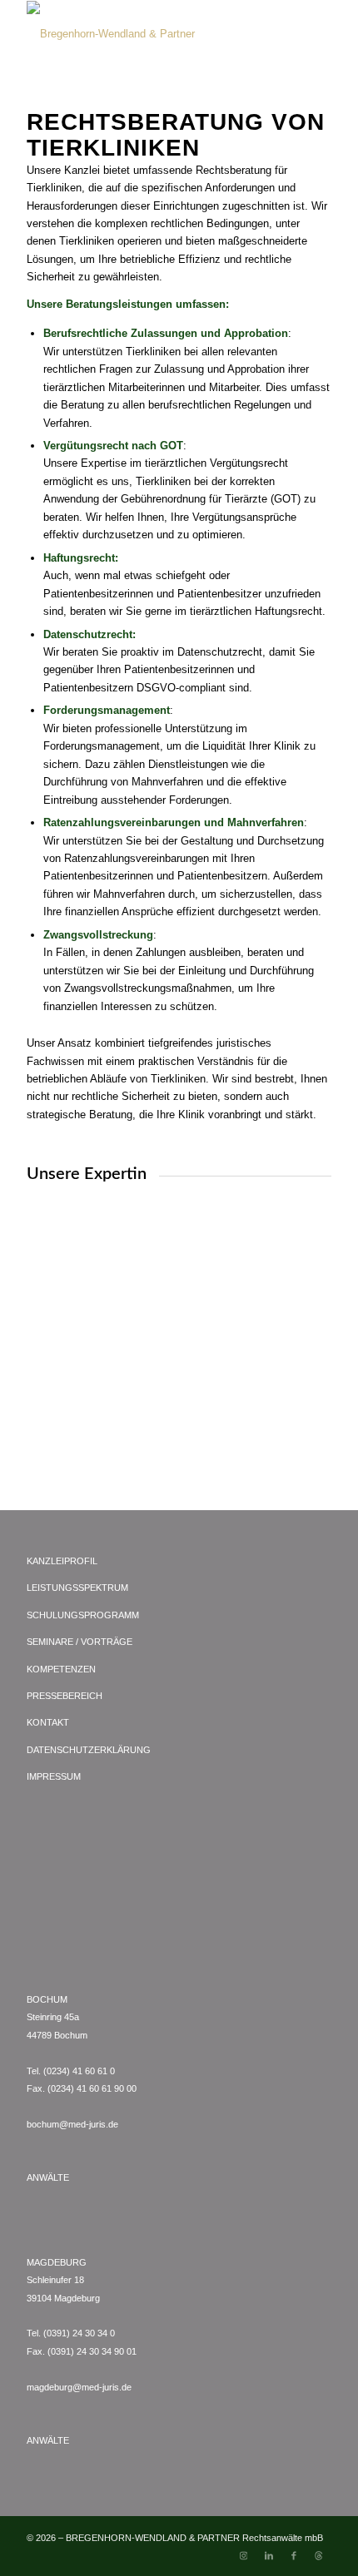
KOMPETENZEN (61, 1669)
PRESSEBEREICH (65, 1696)
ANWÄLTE (48, 2177)
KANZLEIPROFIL (62, 1561)
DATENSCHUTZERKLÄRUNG (89, 1750)
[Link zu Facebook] (294, 2555)
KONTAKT (48, 1722)
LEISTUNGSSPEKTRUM (77, 1588)
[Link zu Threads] (319, 2555)
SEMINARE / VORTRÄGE (80, 1642)
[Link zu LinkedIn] (269, 2555)
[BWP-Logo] (148, 34)
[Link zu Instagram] (244, 2555)
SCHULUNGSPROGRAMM (83, 1615)
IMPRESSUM (54, 1776)
